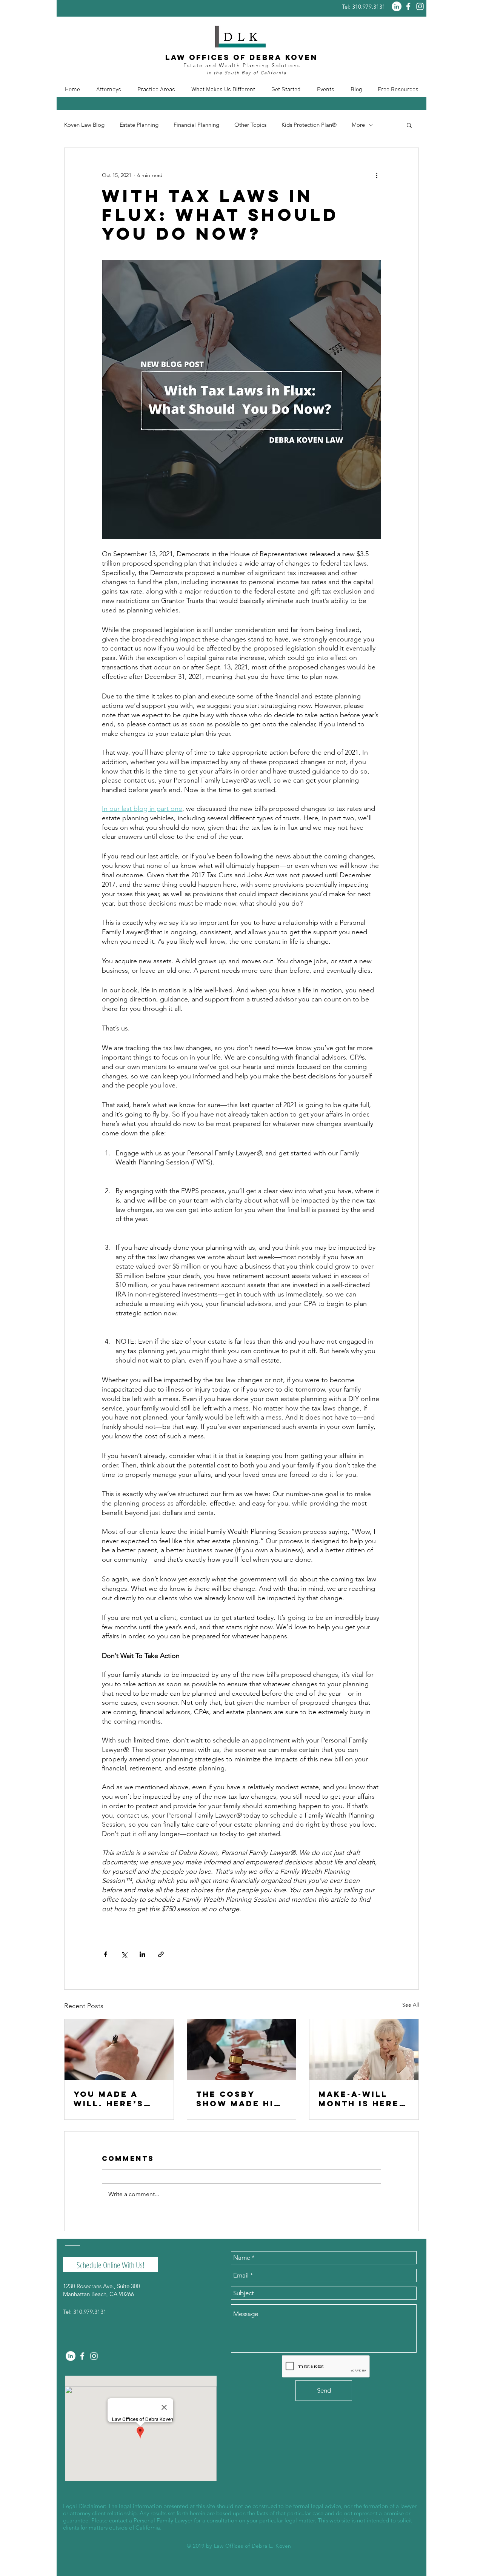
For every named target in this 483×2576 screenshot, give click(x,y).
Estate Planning (139, 125)
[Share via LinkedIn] (142, 1954)
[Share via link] (161, 1954)
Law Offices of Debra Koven (241, 57)
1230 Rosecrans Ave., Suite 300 (102, 2286)
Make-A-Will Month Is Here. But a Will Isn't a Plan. (363, 2099)
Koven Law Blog (84, 125)
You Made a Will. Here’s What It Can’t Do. (113, 2099)
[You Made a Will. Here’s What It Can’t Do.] (119, 2050)
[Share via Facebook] (105, 1954)
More (358, 125)
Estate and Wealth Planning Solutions (242, 65)
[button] (108, 90)
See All (411, 2005)
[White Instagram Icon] (420, 6)
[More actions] (377, 175)
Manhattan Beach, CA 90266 (98, 2294)
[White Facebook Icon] (408, 6)
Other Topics (250, 125)
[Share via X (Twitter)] (124, 1954)
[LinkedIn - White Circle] (397, 6)
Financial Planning (196, 125)
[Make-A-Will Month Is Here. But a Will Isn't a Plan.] (364, 2050)
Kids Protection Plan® (309, 125)
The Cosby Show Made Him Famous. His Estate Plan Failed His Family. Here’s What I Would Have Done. (239, 2099)
